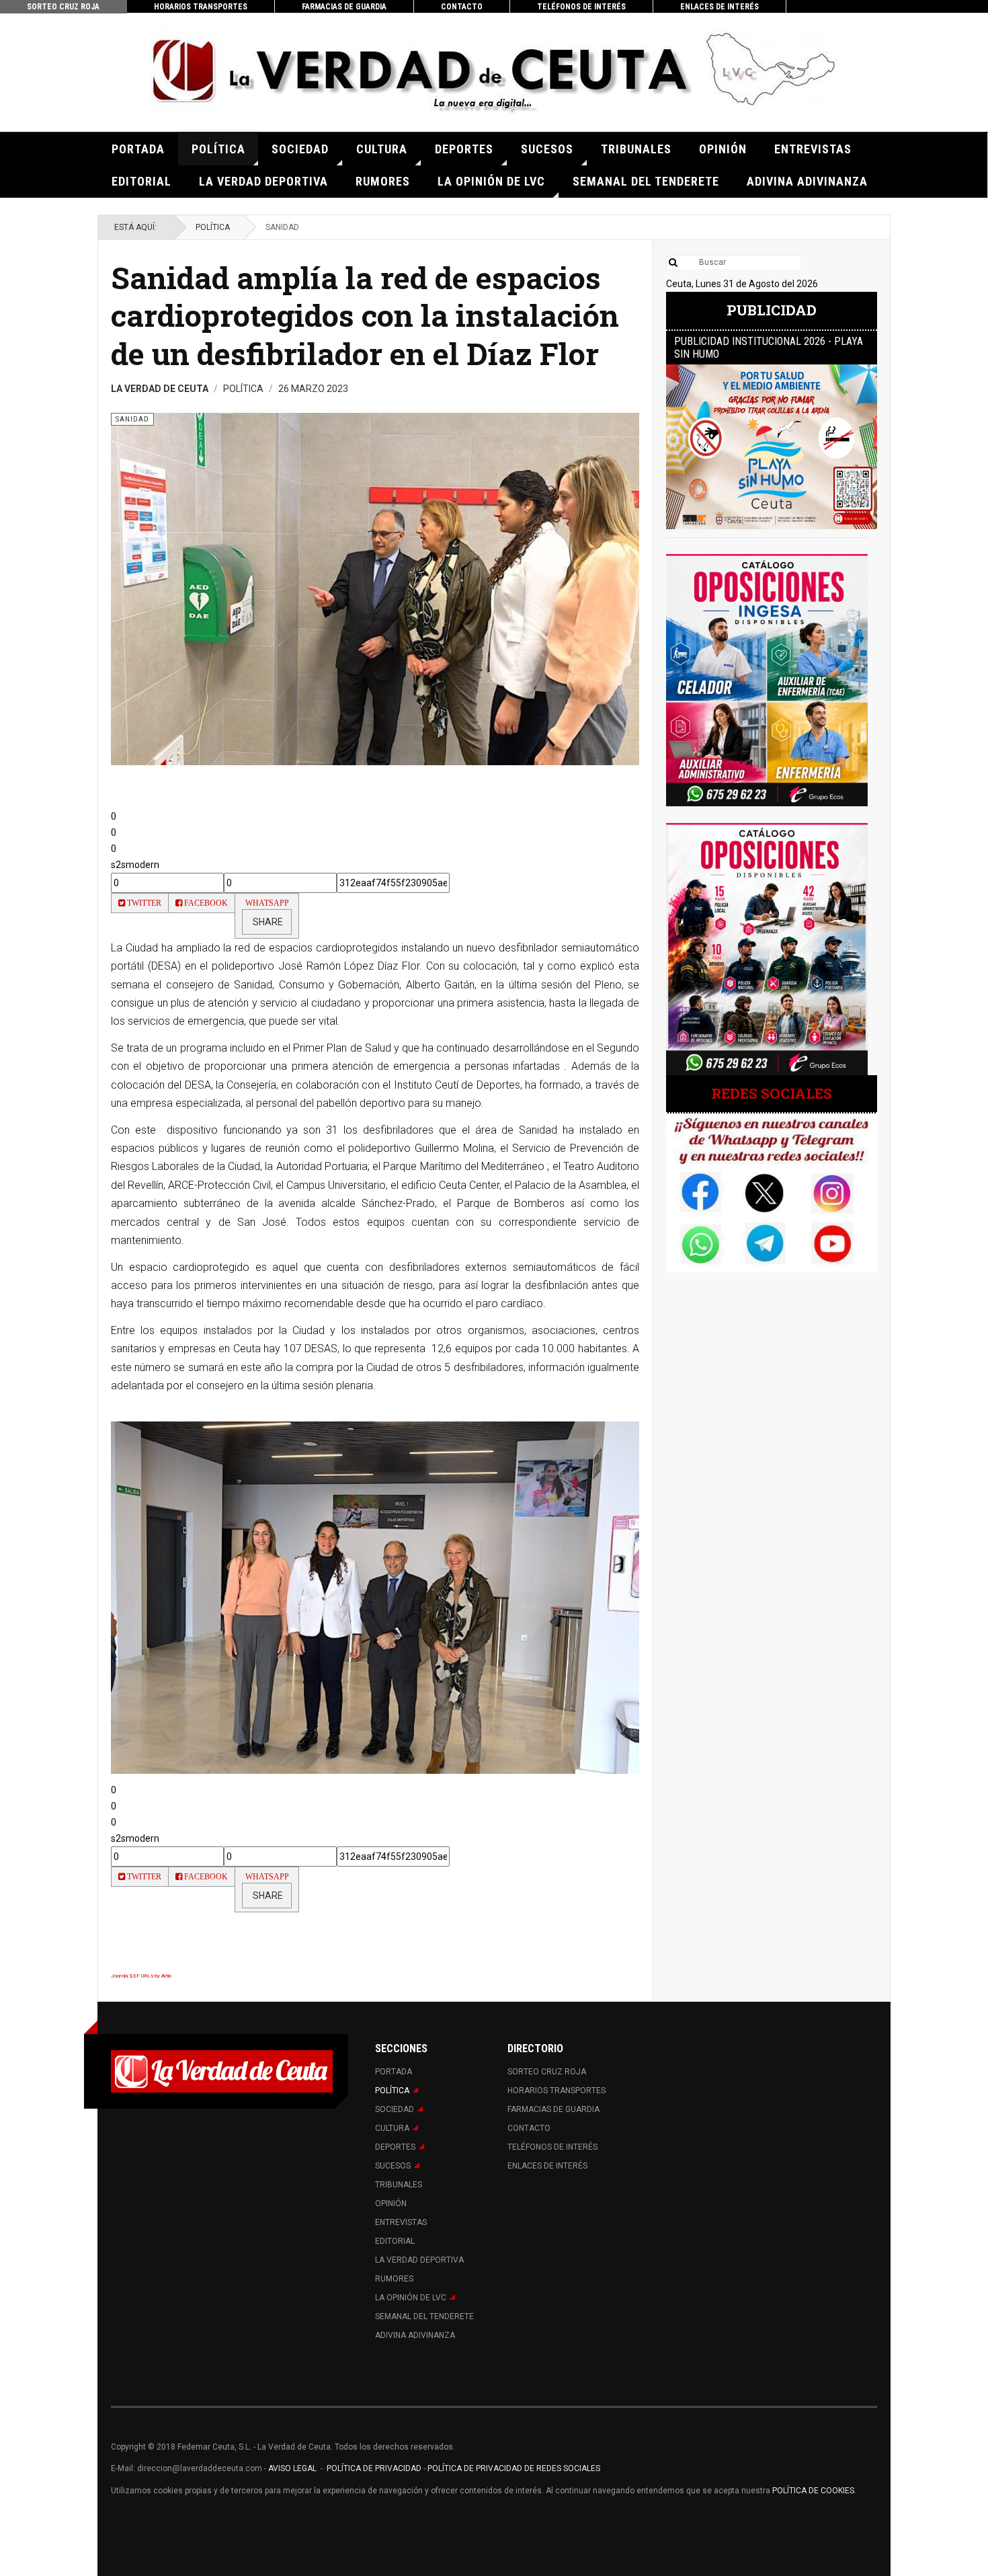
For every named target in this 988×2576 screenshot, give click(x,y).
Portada (138, 149)
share (267, 922)
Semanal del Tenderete (646, 181)
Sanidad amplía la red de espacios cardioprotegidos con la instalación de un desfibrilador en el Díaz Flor (365, 315)
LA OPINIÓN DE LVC (491, 181)
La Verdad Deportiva (263, 181)
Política (218, 149)
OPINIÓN (723, 149)
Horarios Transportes (201, 7)
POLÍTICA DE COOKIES (813, 2491)
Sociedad (300, 149)
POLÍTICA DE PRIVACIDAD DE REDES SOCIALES (514, 2468)
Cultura (382, 149)
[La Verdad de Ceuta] (494, 72)
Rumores (383, 181)
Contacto (462, 7)
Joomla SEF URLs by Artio (141, 1976)
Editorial (141, 181)
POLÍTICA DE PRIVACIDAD (375, 2468)
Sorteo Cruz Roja (63, 7)
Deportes (464, 149)
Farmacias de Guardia (344, 7)
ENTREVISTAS (813, 149)
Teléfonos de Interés (581, 7)
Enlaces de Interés (719, 7)
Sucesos (547, 149)
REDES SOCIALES (772, 1093)
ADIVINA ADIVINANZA (807, 181)
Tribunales (636, 149)
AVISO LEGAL (291, 2468)
